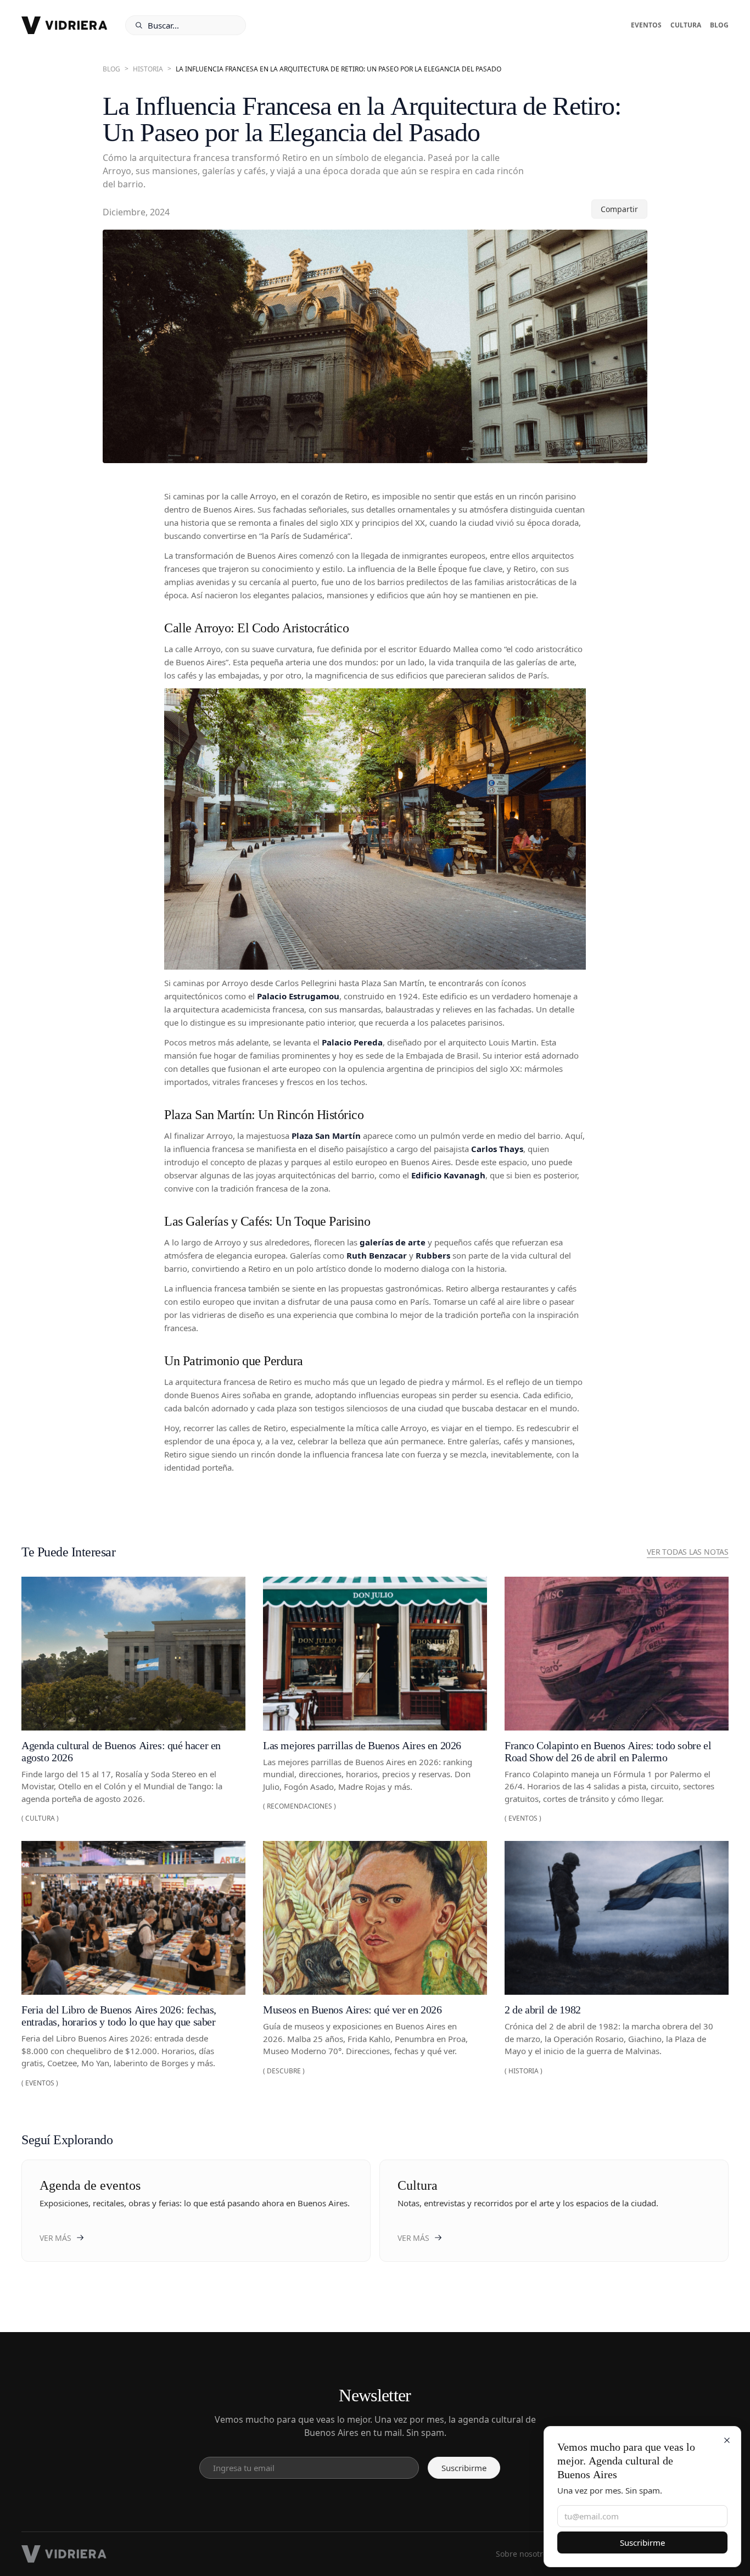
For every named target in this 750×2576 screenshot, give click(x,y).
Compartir (619, 209)
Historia (148, 69)
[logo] (65, 25)
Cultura (686, 25)
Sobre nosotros (524, 2554)
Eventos (646, 25)
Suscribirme (642, 2542)
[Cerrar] (727, 2440)
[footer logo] (64, 2554)
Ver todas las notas (688, 1552)
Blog (719, 25)
